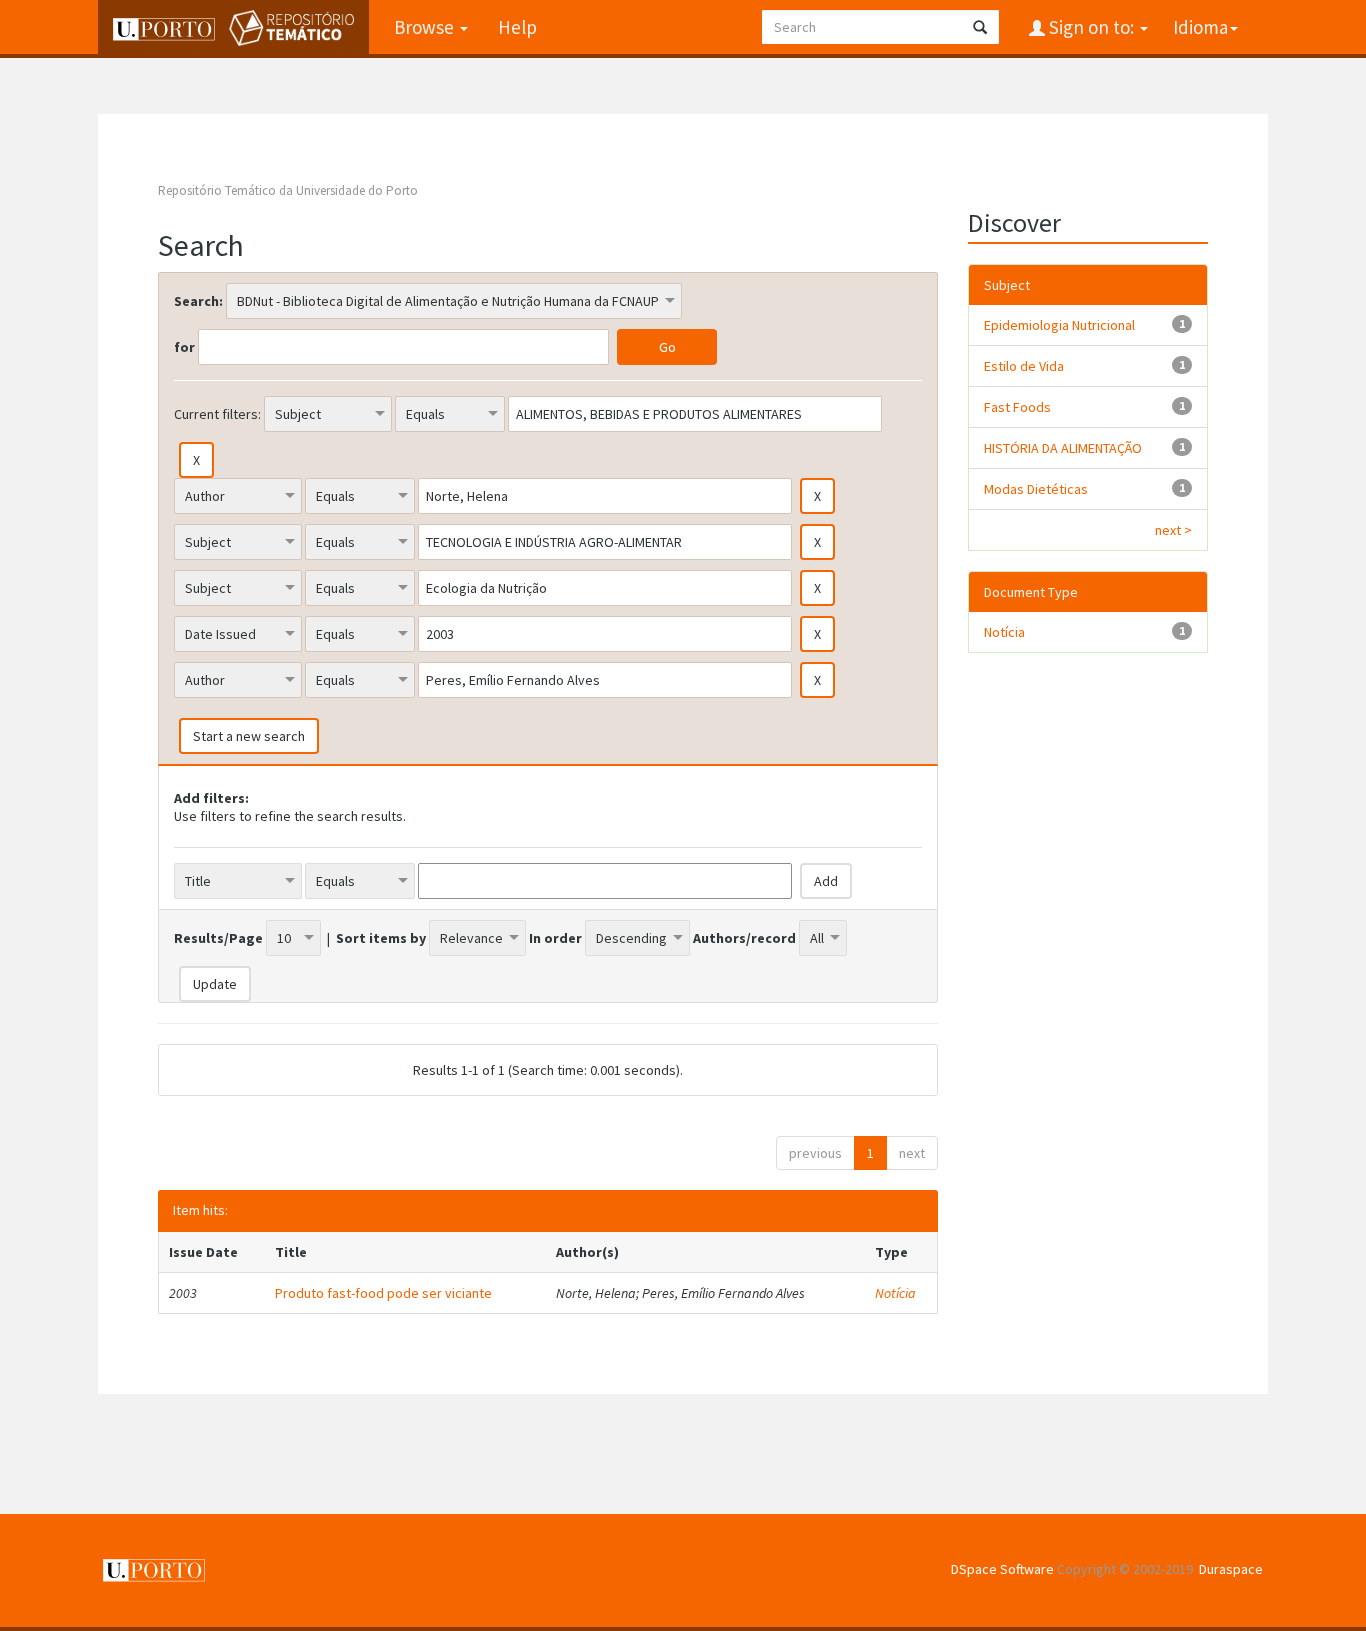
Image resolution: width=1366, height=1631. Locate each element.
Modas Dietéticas (1036, 489)
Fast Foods (1017, 407)
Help (517, 27)
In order (555, 938)
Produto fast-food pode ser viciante (383, 1293)
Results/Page (218, 938)
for (184, 347)
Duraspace (1231, 1569)
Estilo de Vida (1024, 366)
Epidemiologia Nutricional (1059, 325)
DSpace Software (1002, 1569)
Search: (198, 301)
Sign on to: (1091, 27)
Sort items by (381, 938)
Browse (426, 27)
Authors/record (744, 938)
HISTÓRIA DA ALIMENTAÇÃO (1063, 448)
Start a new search (249, 736)
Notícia (895, 1293)
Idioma (1200, 27)
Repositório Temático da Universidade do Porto (288, 190)
